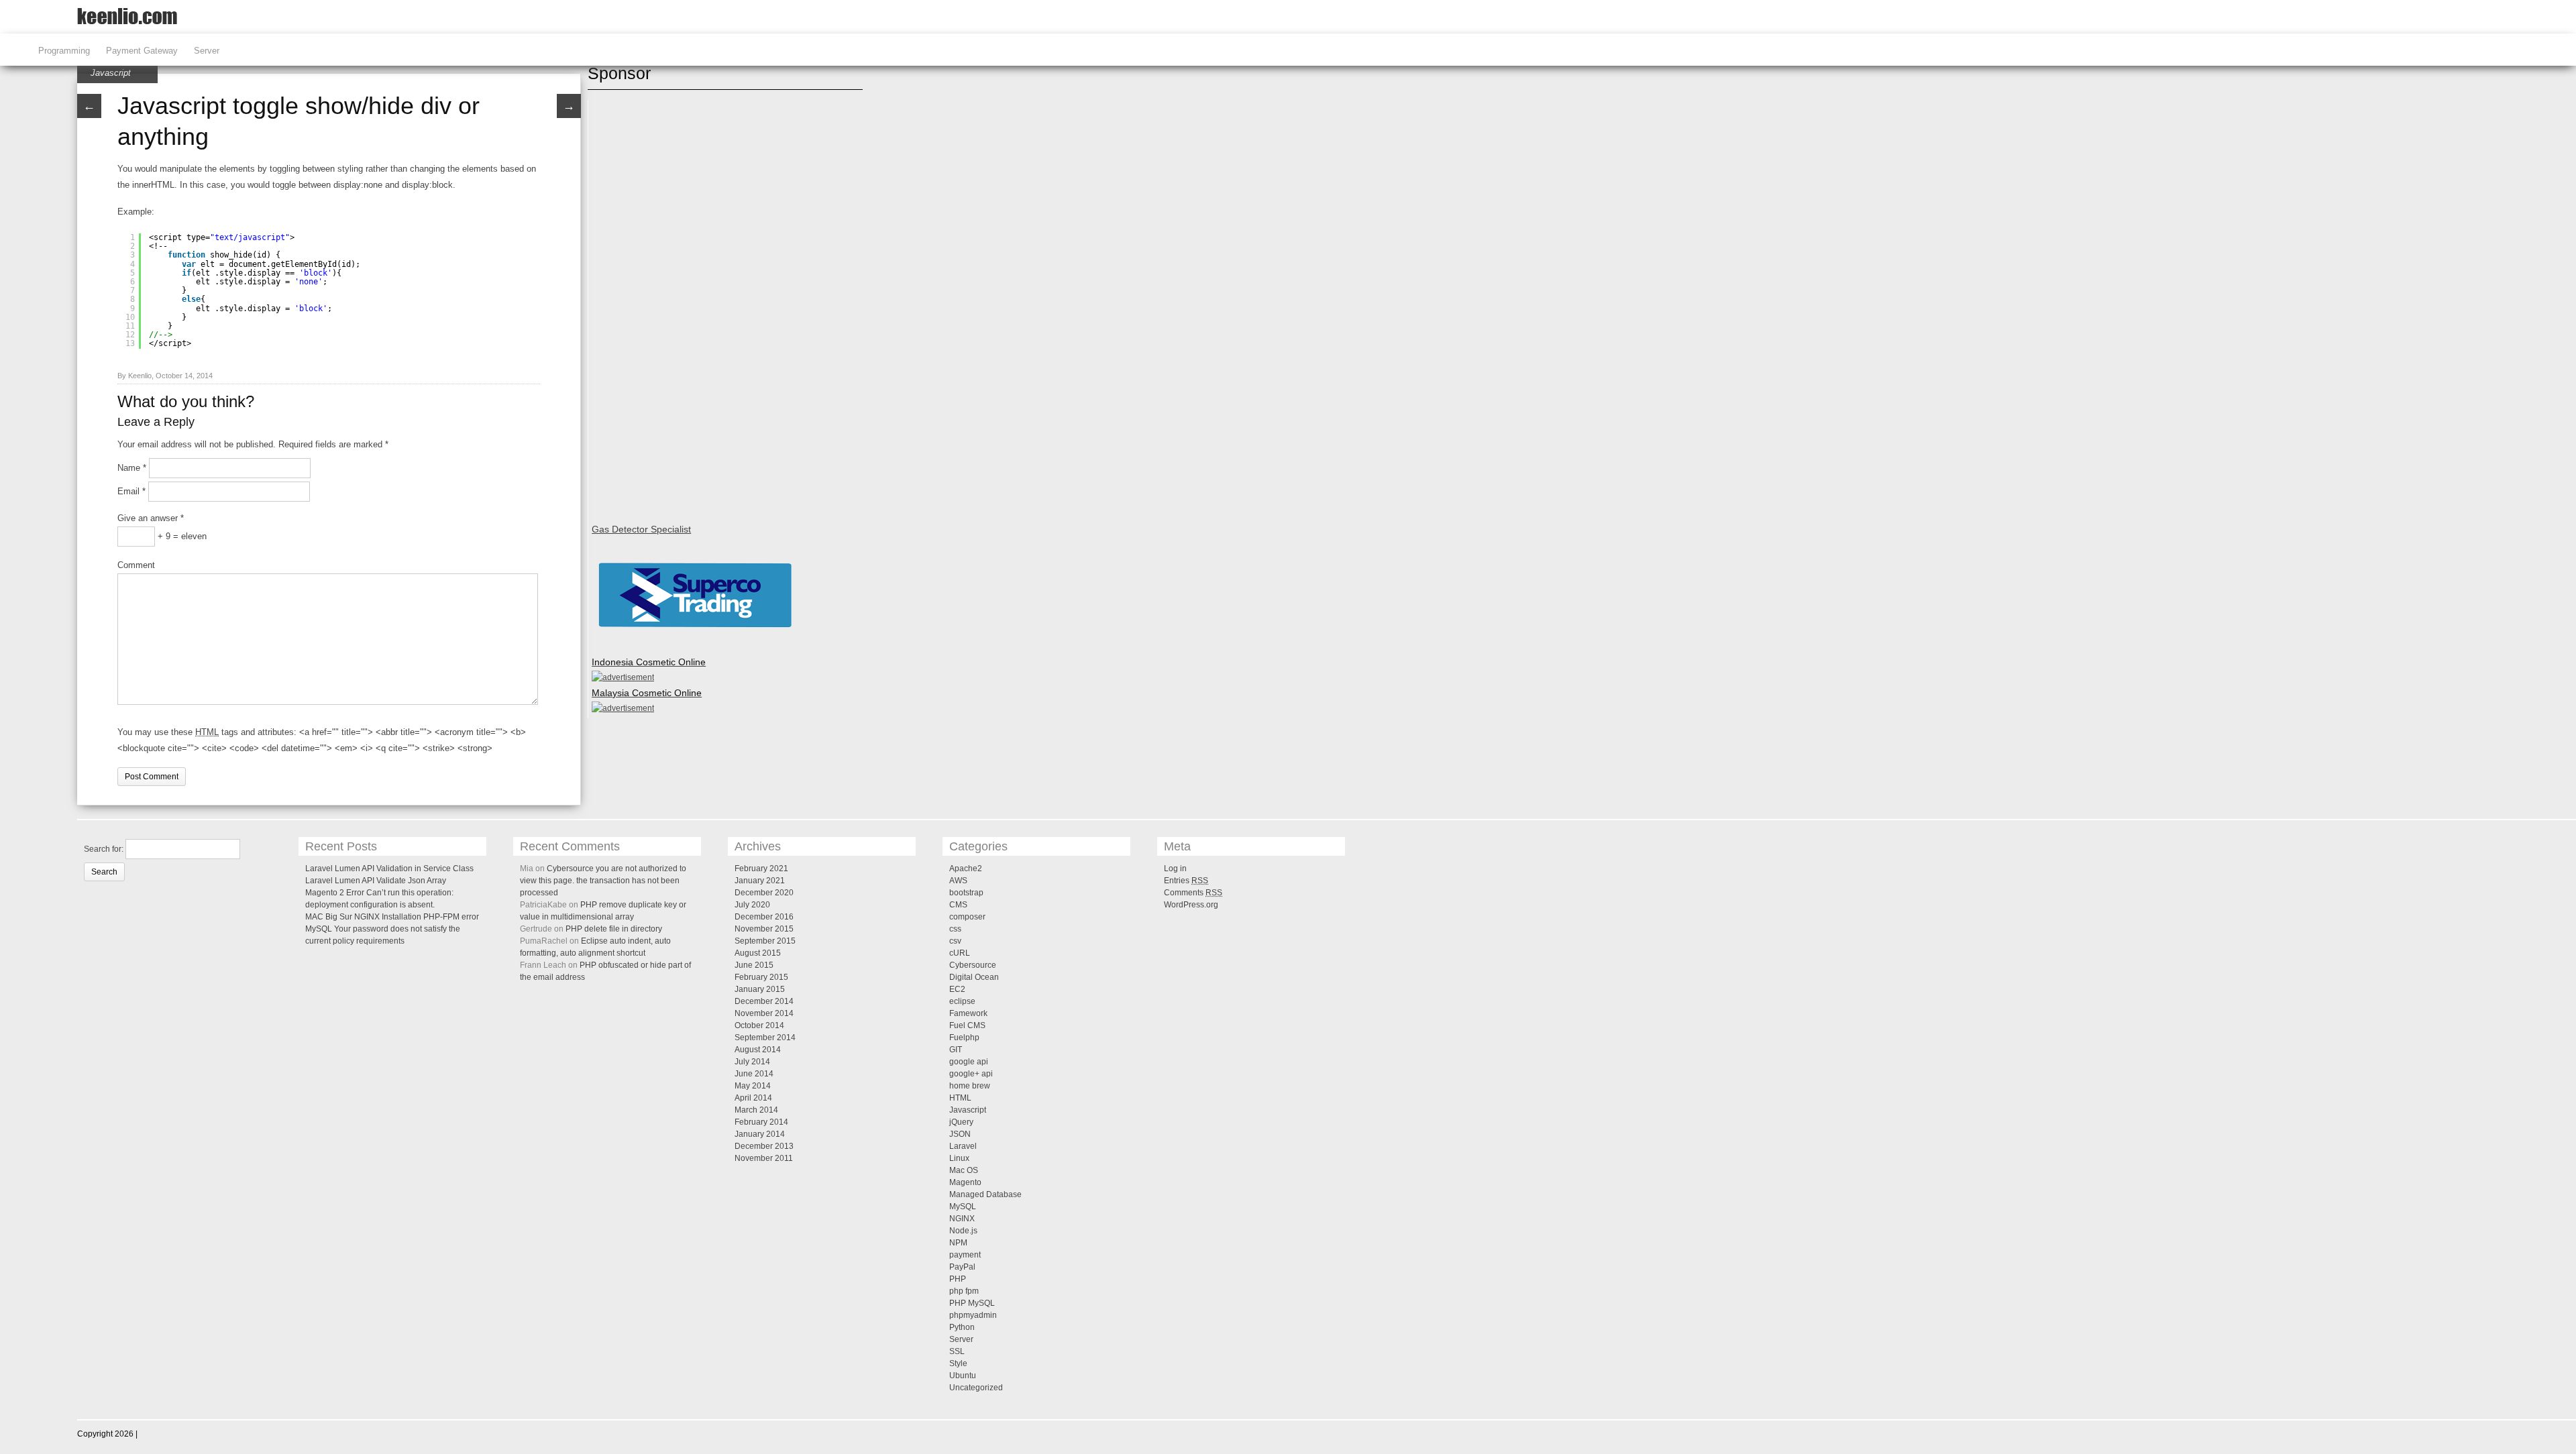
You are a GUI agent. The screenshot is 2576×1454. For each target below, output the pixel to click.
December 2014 (764, 1001)
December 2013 (764, 1146)
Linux (959, 1158)
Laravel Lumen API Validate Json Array (376, 881)
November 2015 (764, 929)
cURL (960, 953)
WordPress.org (1191, 905)
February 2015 (761, 977)
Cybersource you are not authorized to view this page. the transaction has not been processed (603, 881)
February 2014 (761, 1122)
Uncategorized (976, 1388)
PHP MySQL (972, 1303)
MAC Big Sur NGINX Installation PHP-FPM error (392, 917)
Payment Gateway (142, 51)
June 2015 (754, 965)
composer (967, 917)
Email (131, 491)
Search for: (104, 849)
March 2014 (756, 1110)
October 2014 (759, 1025)
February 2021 (761, 869)
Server (207, 51)
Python (962, 1327)
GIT (956, 1050)
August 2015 (758, 953)
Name (132, 468)
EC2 (957, 989)
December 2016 (764, 917)
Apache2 (966, 869)
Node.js (963, 1231)
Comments (1193, 893)
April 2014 (753, 1098)
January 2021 (760, 881)
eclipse (962, 1001)
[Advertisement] (645, 304)
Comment (136, 565)
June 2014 (754, 1074)
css (955, 929)
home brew (970, 1086)
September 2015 (765, 941)
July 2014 (752, 1062)
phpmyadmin (973, 1315)
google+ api (971, 1074)
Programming (64, 51)
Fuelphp (964, 1038)
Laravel (963, 1146)
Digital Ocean (974, 977)
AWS (958, 881)
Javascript (111, 73)
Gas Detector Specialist (641, 529)
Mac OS (964, 1170)
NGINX (962, 1219)
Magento (965, 1182)
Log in (1175, 869)
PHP (958, 1279)
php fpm (964, 1291)
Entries (1186, 881)
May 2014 (753, 1086)
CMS (958, 905)
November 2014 (764, 1013)
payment (965, 1255)
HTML (960, 1098)
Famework (968, 1013)
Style (958, 1363)
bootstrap (966, 893)
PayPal (962, 1267)
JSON (960, 1134)
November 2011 (764, 1158)
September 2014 (765, 1038)
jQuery (961, 1122)
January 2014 (760, 1134)
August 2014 (758, 1050)
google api (969, 1062)
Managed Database (985, 1194)
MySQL (963, 1207)
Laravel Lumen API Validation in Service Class (389, 869)
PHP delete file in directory (614, 929)
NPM (958, 1243)
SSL (957, 1351)
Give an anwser (151, 518)
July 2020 (752, 905)
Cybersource (973, 965)
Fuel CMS (967, 1025)
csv (955, 941)
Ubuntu (963, 1376)
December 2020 (764, 893)
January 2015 (760, 989)
